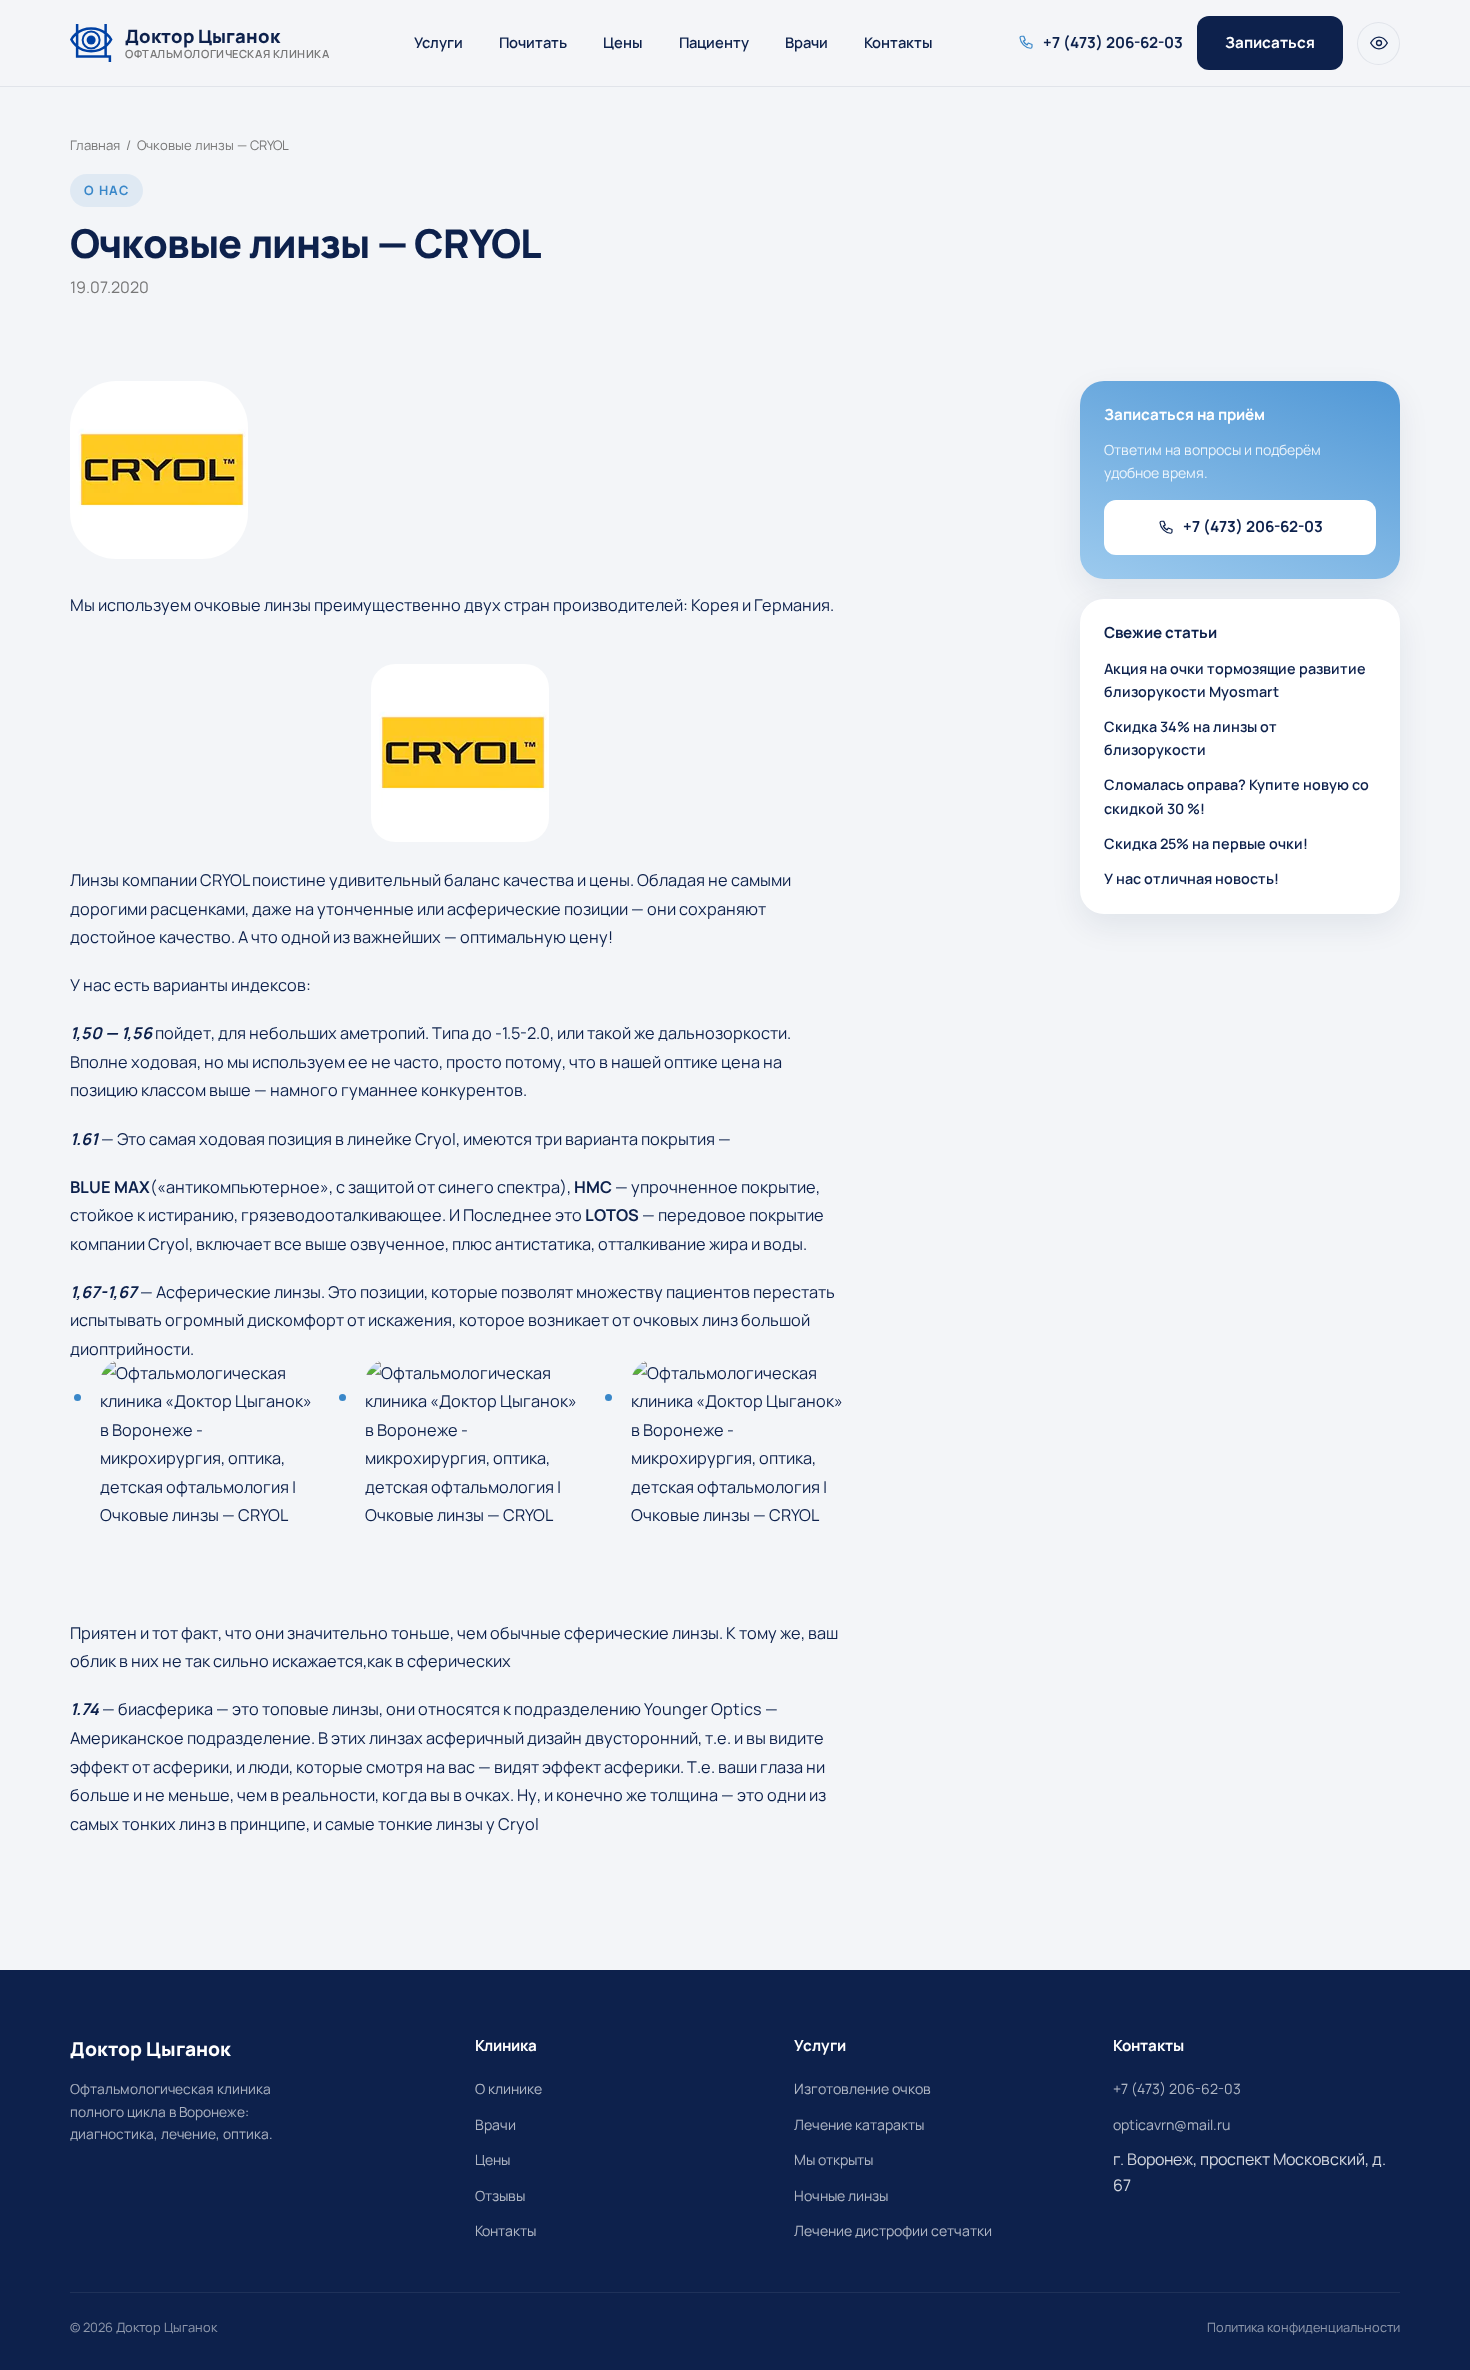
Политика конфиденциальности (1303, 2327)
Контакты (898, 42)
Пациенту (714, 42)
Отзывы (500, 2195)
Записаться (1270, 42)
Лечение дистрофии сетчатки (893, 2230)
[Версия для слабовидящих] (1378, 43)
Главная (95, 145)
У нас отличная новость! (1191, 878)
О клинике (508, 2088)
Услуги (438, 42)
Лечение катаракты (859, 2124)
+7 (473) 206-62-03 (1253, 526)
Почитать (533, 42)
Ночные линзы (841, 2195)
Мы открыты (833, 2159)
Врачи (806, 42)
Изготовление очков (862, 2088)
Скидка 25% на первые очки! (1206, 843)
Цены (623, 42)
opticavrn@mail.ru (1171, 2124)
